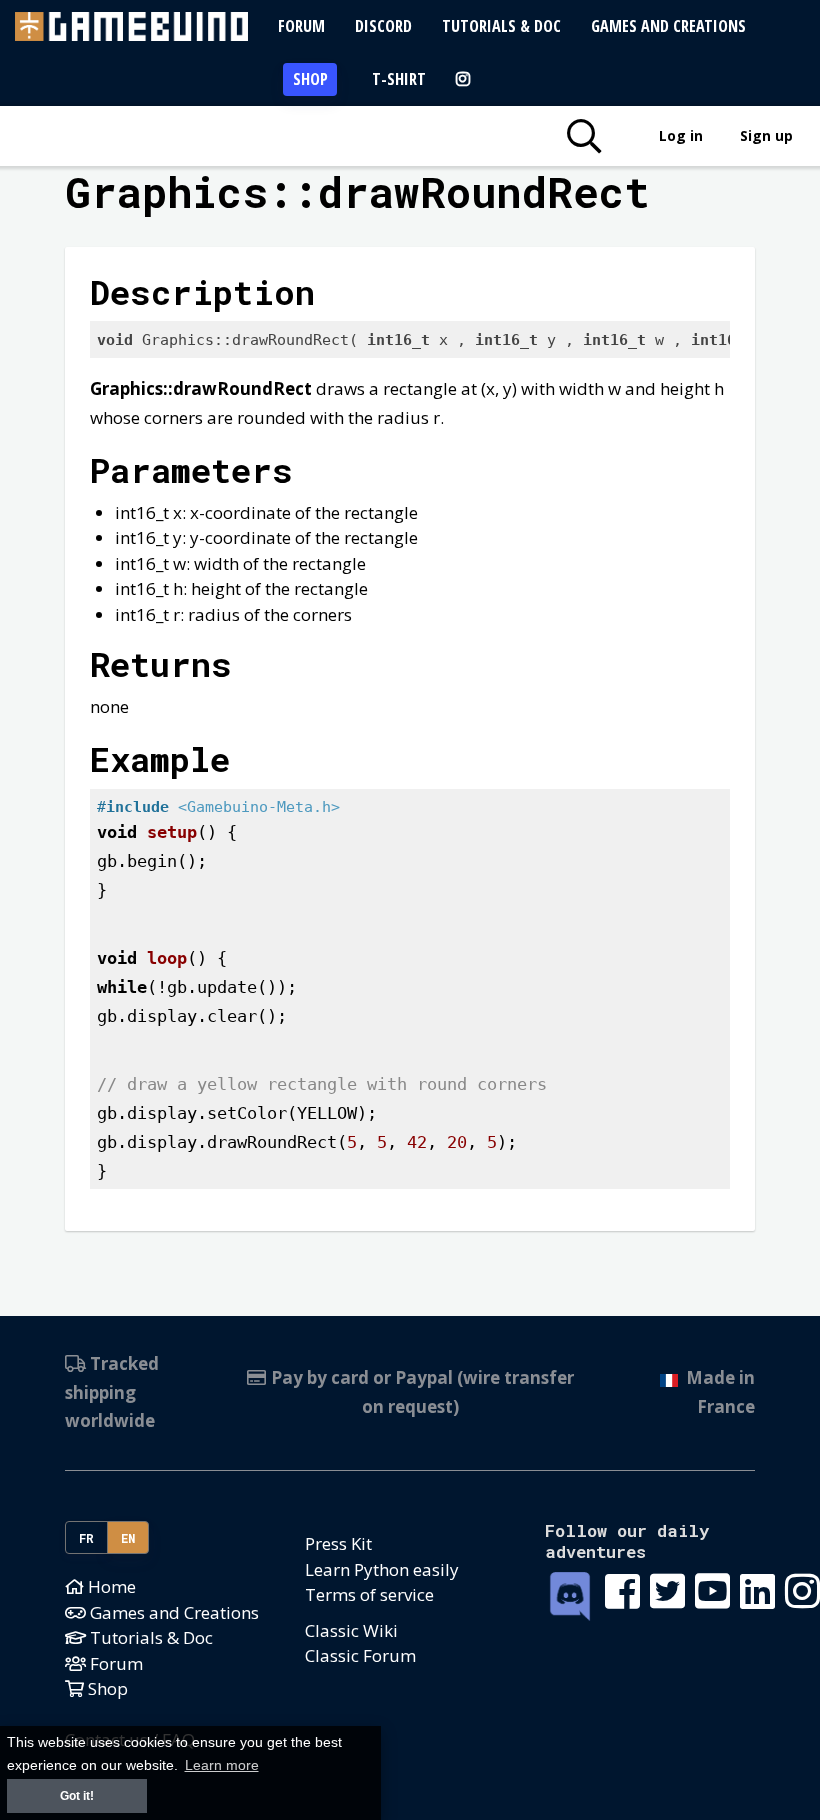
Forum (301, 26)
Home (110, 1586)
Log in (681, 135)
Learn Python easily (382, 1569)
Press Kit (338, 1543)
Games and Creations (668, 26)
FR (87, 1538)
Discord (383, 26)
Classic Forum (360, 1655)
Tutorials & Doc (501, 26)
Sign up (766, 135)
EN (128, 1538)
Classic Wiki (351, 1630)
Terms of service (369, 1594)
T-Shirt (399, 79)
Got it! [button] (77, 1796)
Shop (310, 79)
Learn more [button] (222, 1765)
